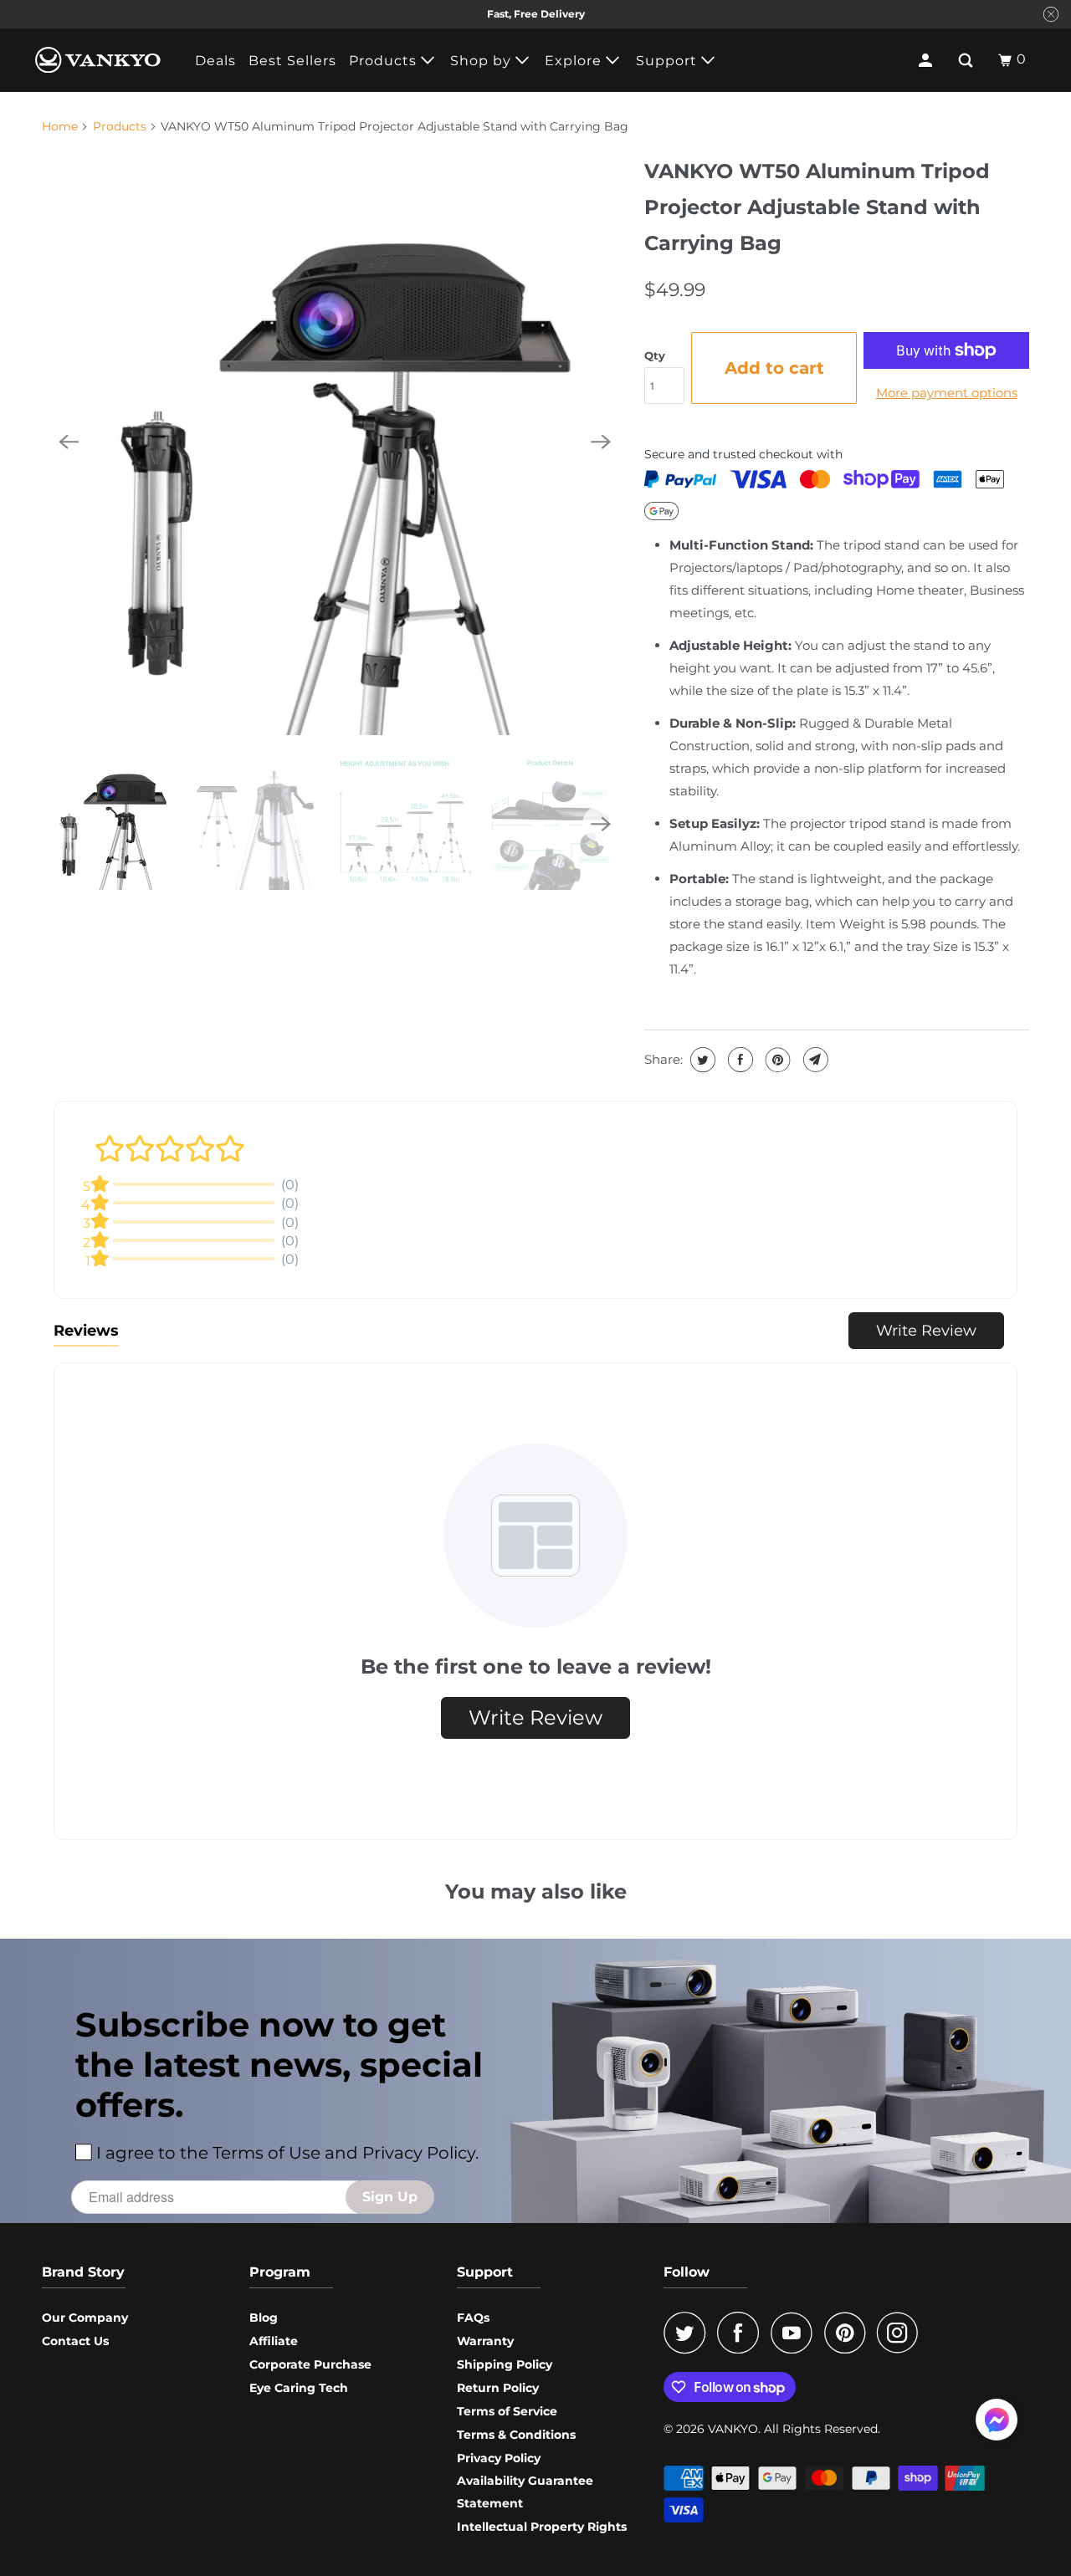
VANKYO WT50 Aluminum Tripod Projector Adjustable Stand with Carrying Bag (817, 207)
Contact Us (75, 2341)
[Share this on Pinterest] (776, 1060)
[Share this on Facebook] (738, 1060)
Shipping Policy (505, 2364)
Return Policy (498, 2388)
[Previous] (69, 442)
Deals (215, 61)
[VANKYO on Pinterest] (849, 2333)
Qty (655, 355)
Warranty (485, 2341)
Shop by (483, 61)
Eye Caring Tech (299, 2388)
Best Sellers (292, 61)
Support (669, 61)
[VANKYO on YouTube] (796, 2333)
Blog (264, 2318)
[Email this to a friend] (814, 1060)
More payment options (947, 393)
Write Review (926, 1331)
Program (280, 2272)
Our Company (85, 2318)
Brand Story (83, 2272)
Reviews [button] (86, 1331)
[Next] (601, 442)
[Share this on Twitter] (701, 1060)
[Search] (967, 60)
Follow (687, 2272)
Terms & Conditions (516, 2435)
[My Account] (927, 60)
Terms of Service (507, 2411)
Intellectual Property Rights (542, 2527)
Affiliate (274, 2341)
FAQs (473, 2318)
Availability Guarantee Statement (525, 2492)
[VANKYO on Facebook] (742, 2333)
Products (385, 61)
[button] (997, 2423)
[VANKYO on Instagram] (902, 2333)
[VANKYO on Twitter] (689, 2333)
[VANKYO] (98, 60)
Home (60, 126)
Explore (575, 61)
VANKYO (733, 2429)
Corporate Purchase (310, 2364)
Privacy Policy (499, 2458)
